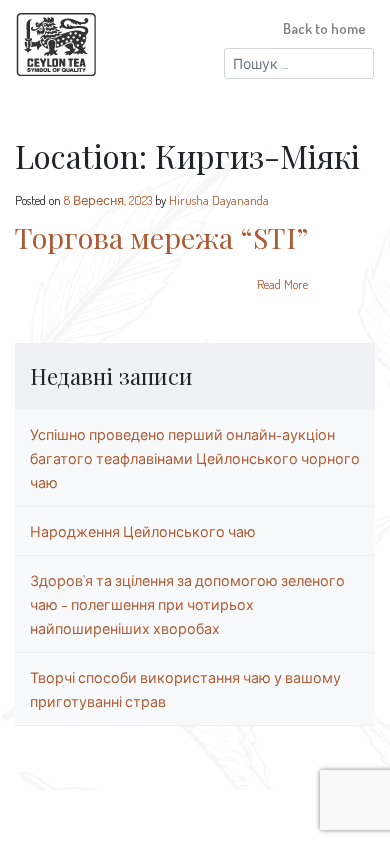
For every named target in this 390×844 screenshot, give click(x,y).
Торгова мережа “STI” (161, 237)
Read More (282, 284)
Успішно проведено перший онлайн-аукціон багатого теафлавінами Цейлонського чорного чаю (195, 458)
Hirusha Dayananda (219, 200)
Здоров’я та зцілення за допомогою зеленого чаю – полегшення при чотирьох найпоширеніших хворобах (187, 604)
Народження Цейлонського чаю (143, 531)
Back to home (324, 28)
